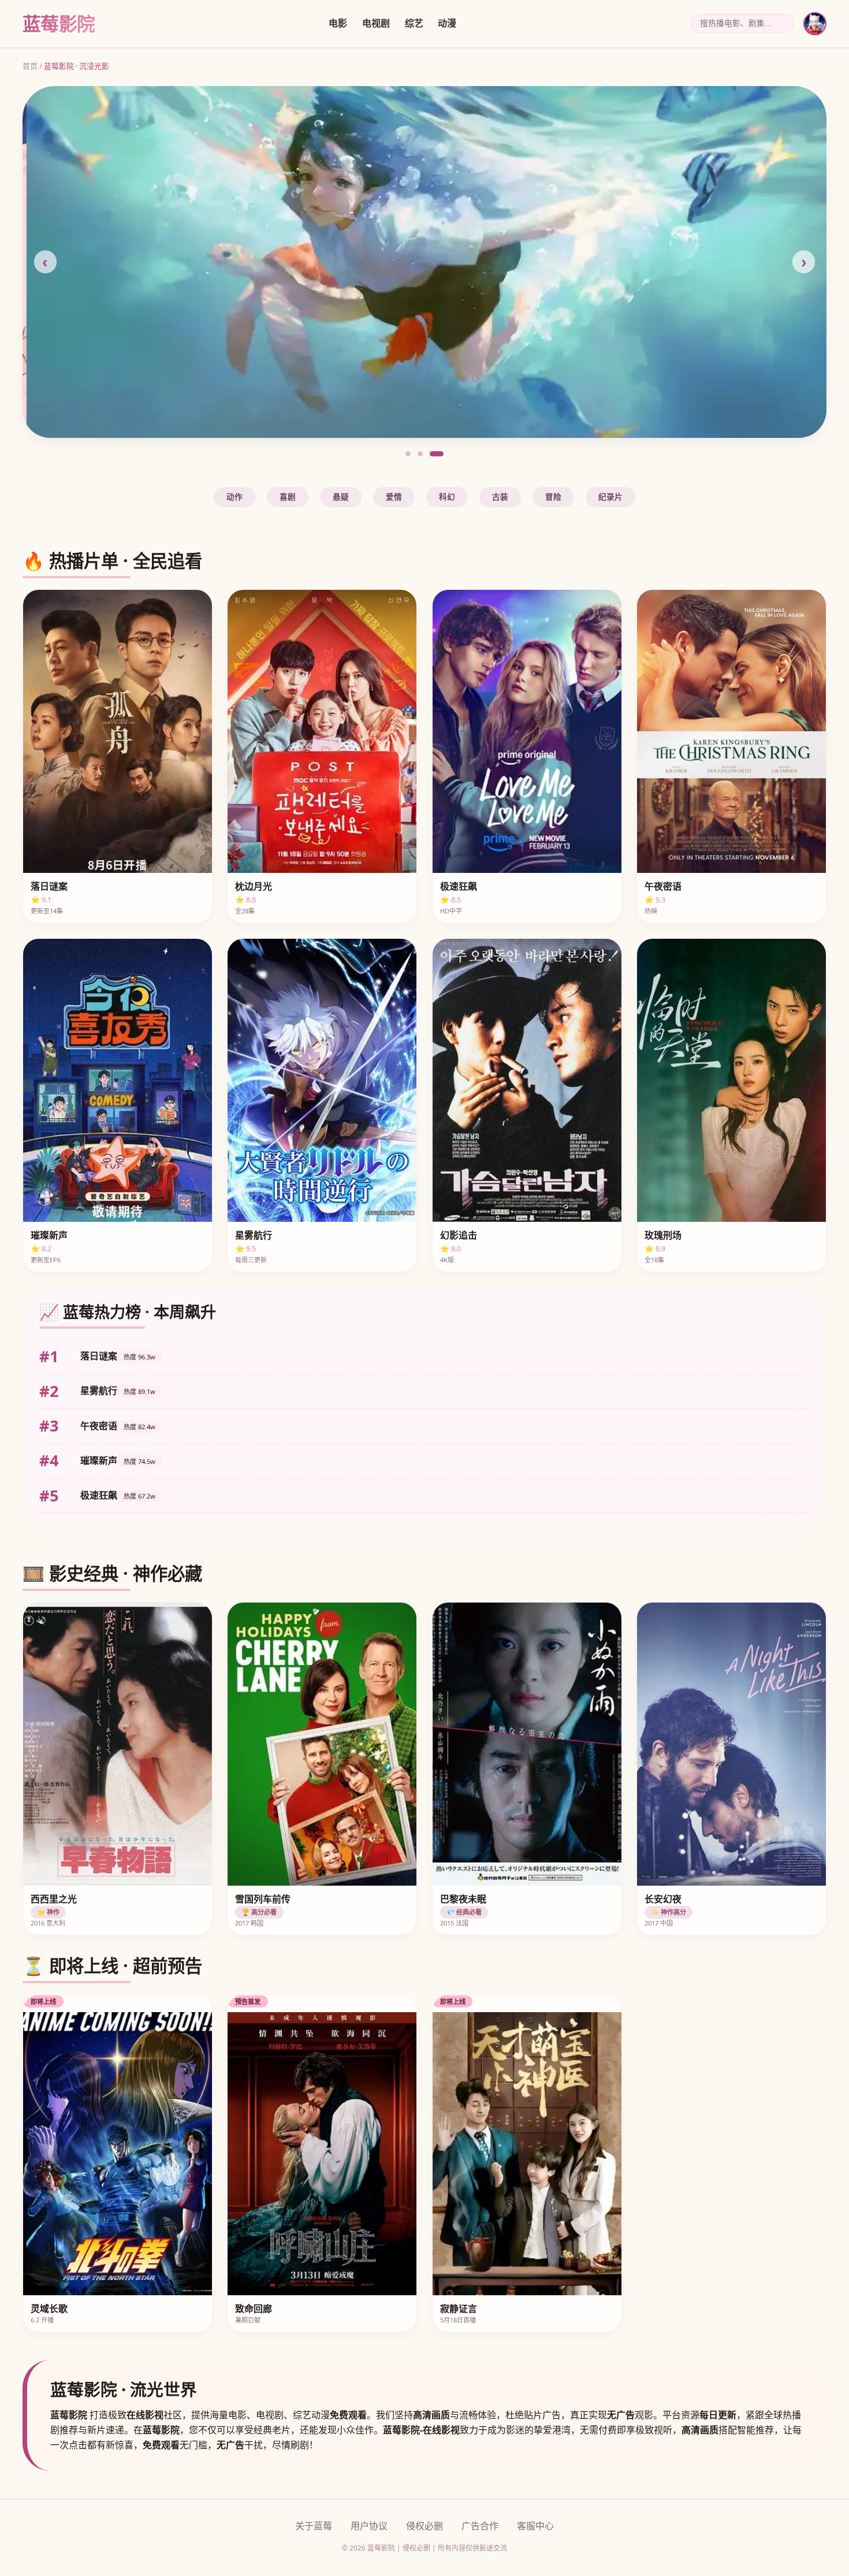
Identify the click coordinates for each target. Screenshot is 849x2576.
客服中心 (535, 2526)
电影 (338, 23)
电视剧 (376, 23)
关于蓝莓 (314, 2526)
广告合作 (480, 2526)
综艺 (414, 23)
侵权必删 (425, 2526)
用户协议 (369, 2526)
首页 (30, 66)
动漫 (447, 23)
